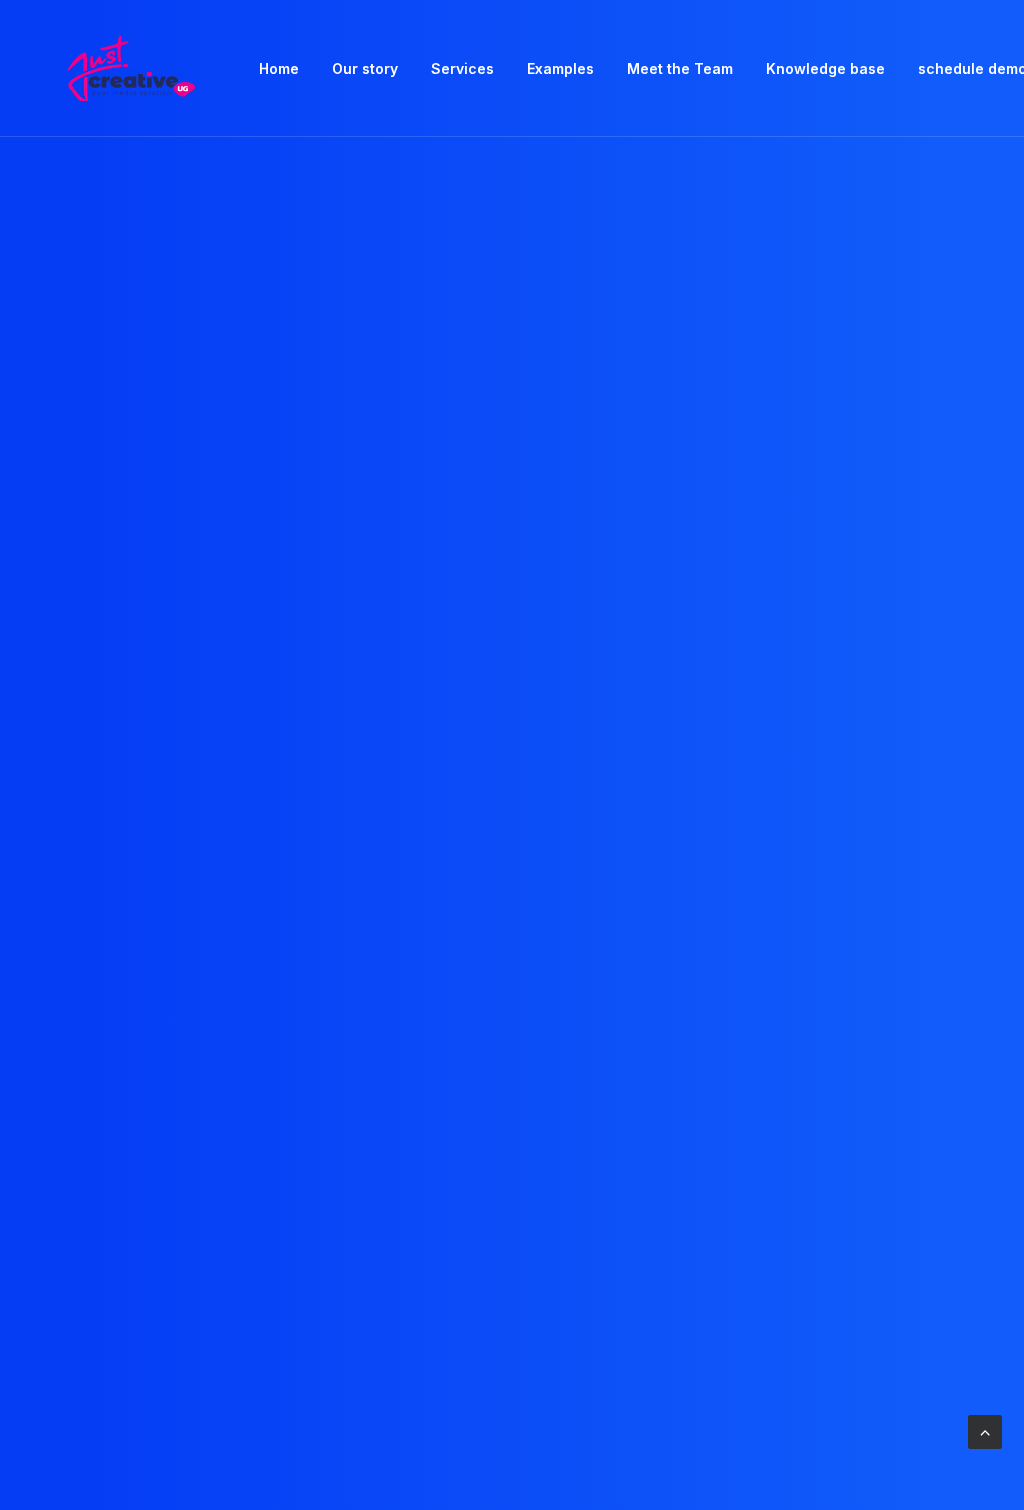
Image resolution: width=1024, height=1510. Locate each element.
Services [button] (462, 68)
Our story (365, 68)
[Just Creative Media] (131, 68)
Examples (560, 68)
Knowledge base (825, 68)
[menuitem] (279, 68)
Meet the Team (680, 68)
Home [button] (279, 68)
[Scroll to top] (985, 1430)
